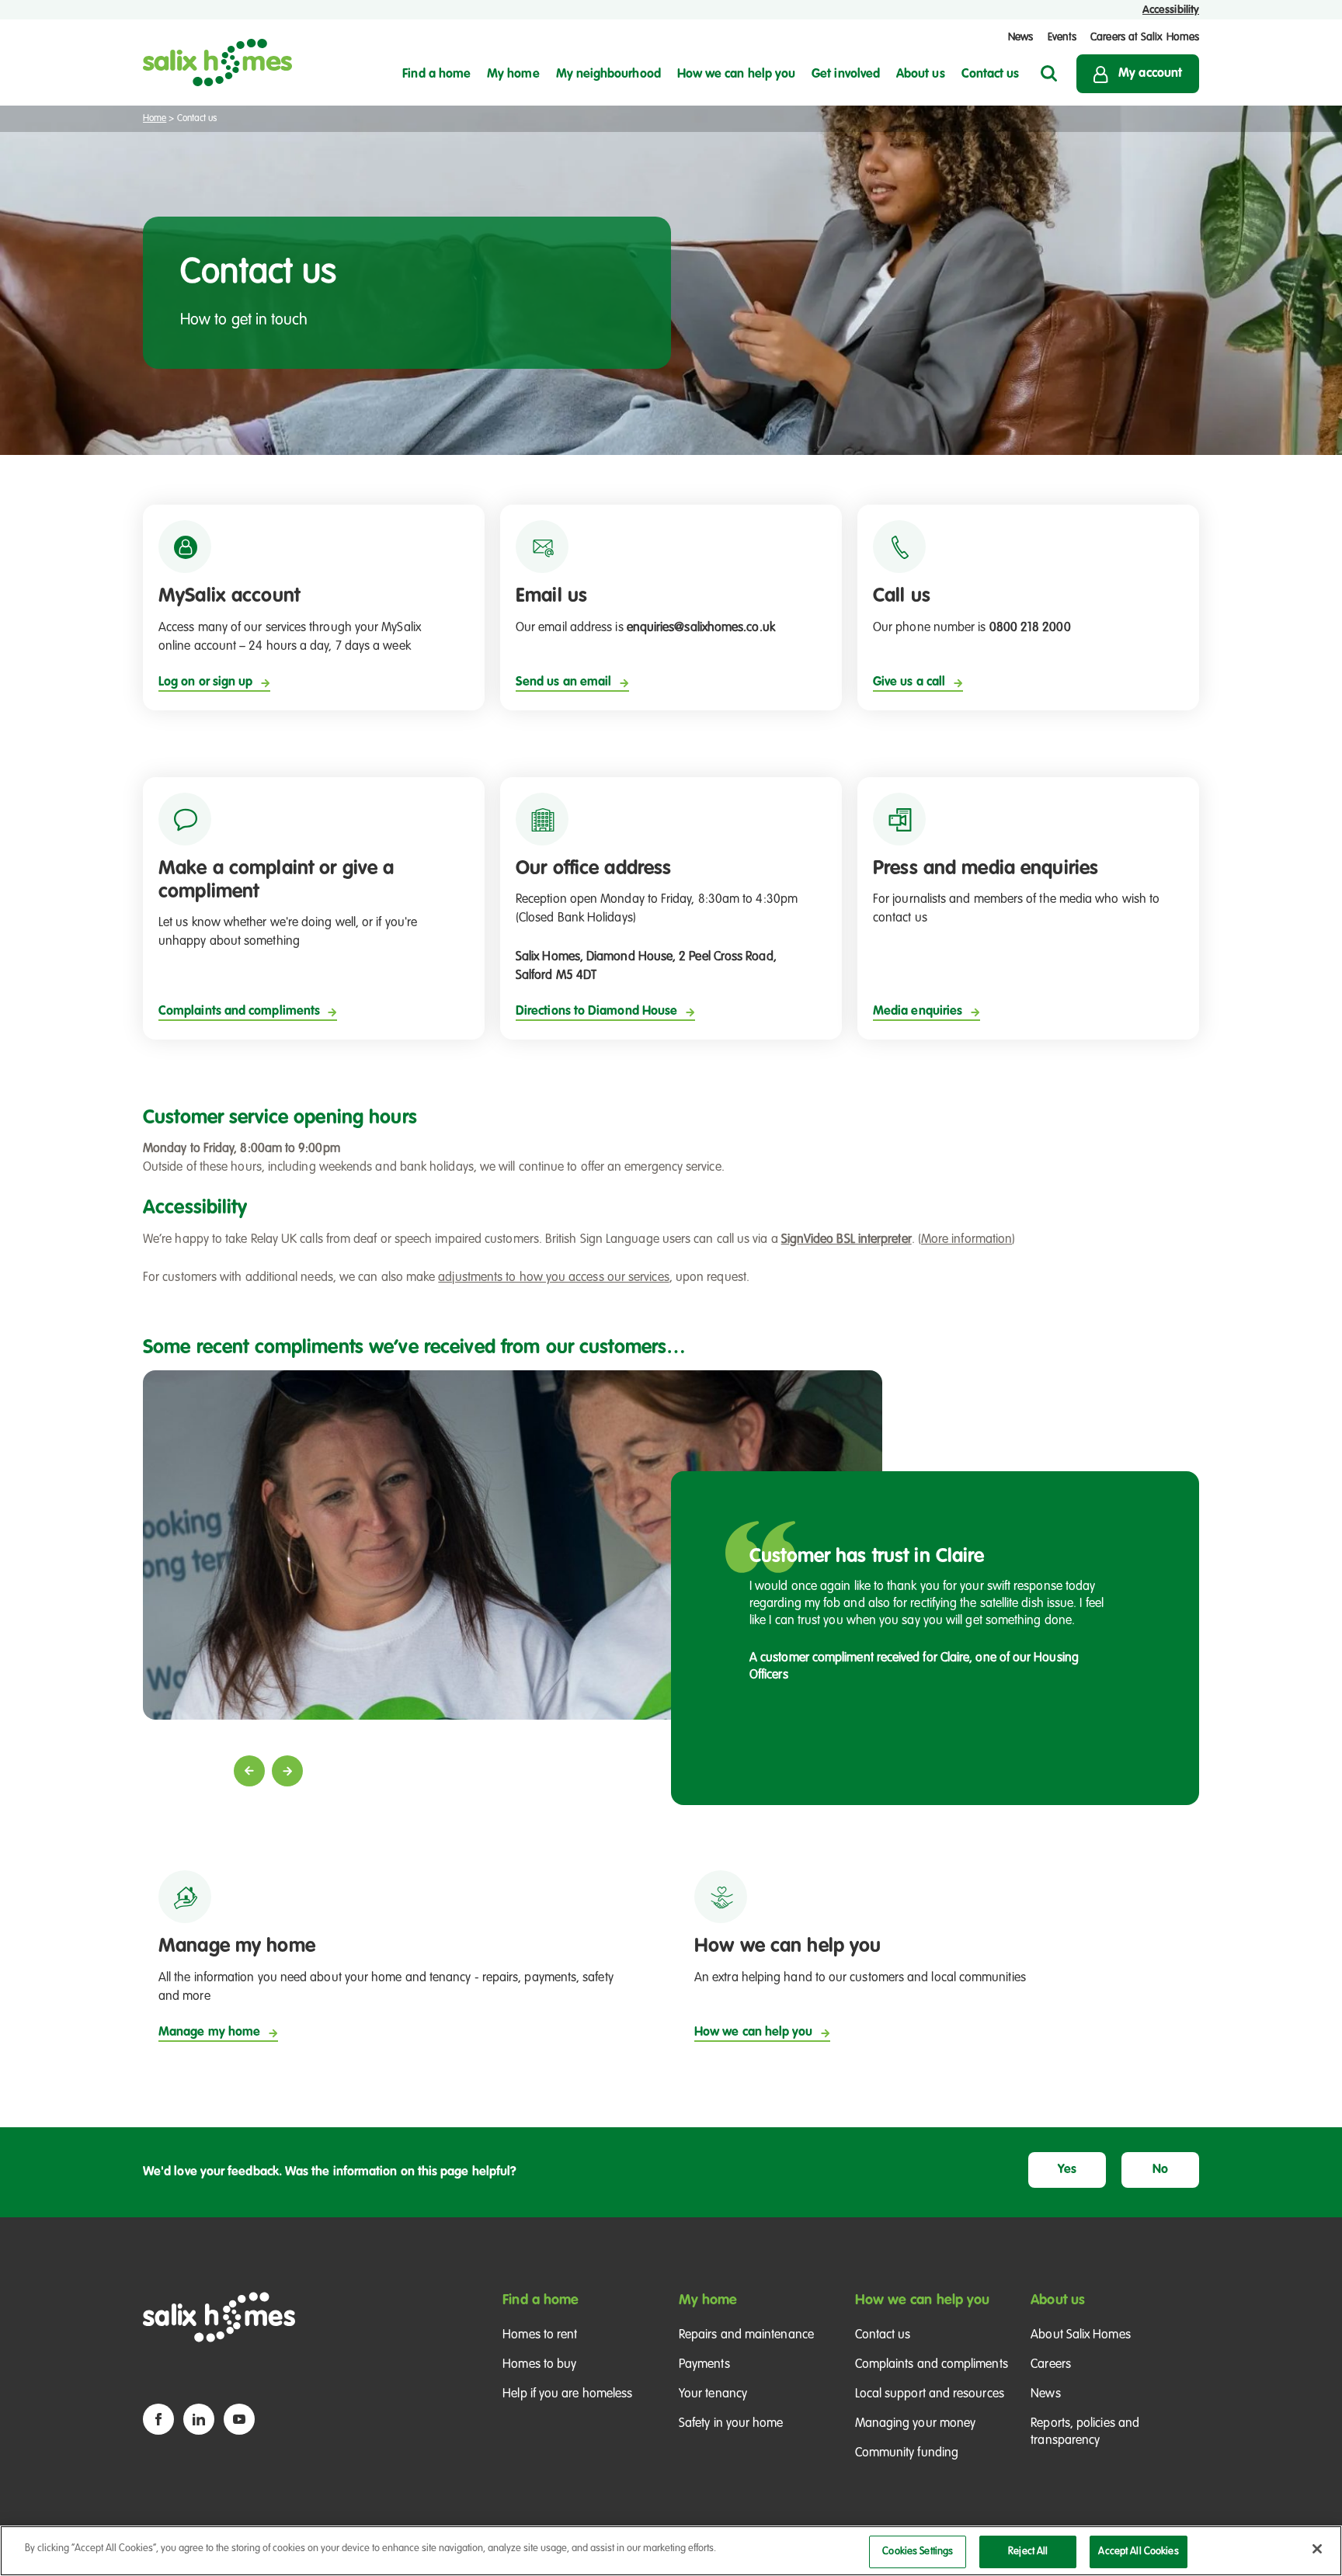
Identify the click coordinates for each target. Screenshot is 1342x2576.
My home (708, 2300)
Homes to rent (540, 2335)
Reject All (1028, 2552)
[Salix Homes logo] (217, 62)
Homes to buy (539, 2365)
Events (1062, 37)
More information (967, 1240)
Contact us (883, 2335)
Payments (704, 2365)
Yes (1067, 2170)
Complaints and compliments (932, 2365)
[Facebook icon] (158, 2419)
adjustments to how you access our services (553, 1278)
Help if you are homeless (567, 2394)
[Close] (1317, 2549)
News (1020, 37)
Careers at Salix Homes (1145, 37)
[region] (671, 2551)
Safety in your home (731, 2424)
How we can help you (923, 2300)
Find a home (541, 2300)
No (1160, 2170)
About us (1058, 2300)
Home (155, 119)
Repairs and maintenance (746, 2335)
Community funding (907, 2453)
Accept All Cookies (1138, 2552)
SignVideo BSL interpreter (847, 1240)
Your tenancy (713, 2394)
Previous (249, 1771)
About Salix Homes (1080, 2335)
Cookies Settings (918, 2552)
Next (287, 1771)
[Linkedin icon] (199, 2419)
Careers (1051, 2365)
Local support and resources (930, 2394)
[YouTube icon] (239, 2419)
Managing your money (916, 2424)
